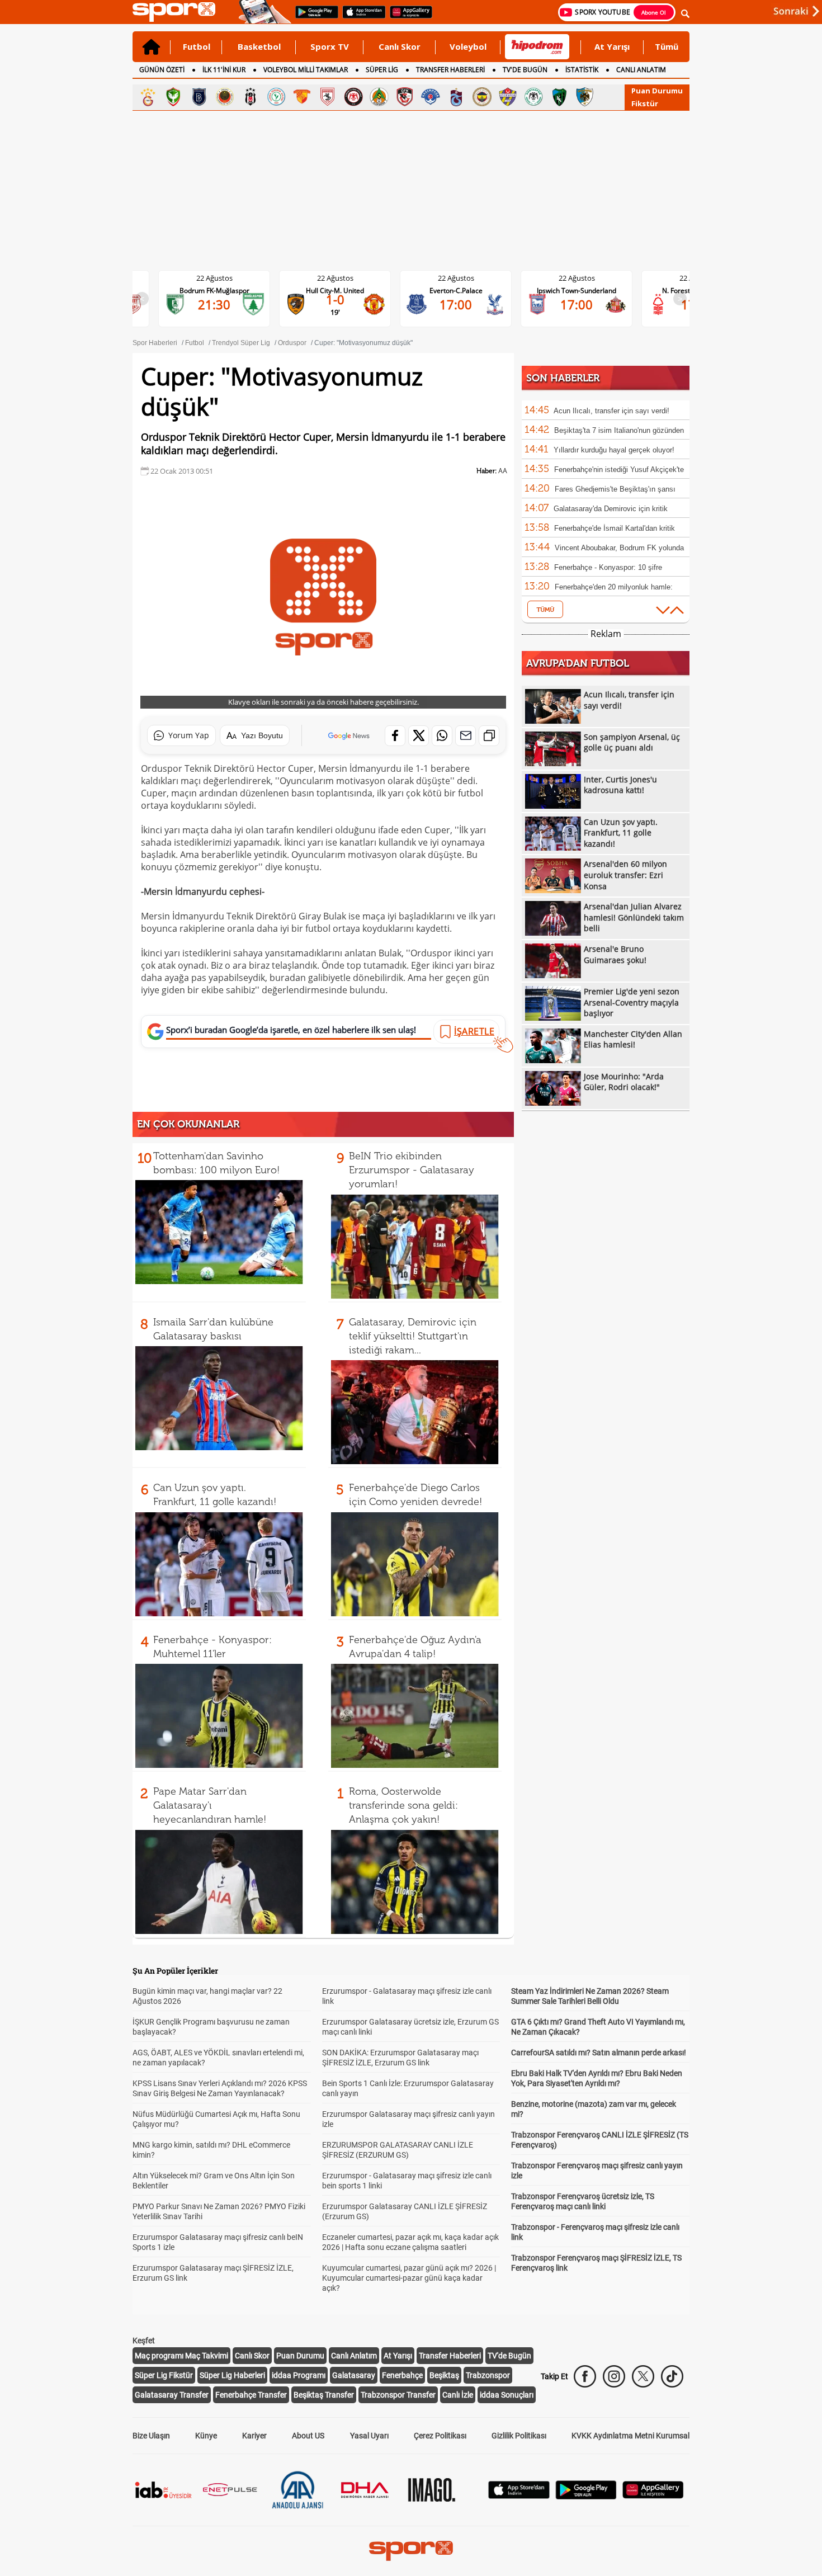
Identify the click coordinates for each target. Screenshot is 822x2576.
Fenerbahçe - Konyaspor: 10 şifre (608, 567)
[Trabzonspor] (456, 97)
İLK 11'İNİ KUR (224, 70)
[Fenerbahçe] (482, 97)
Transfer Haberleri (450, 2356)
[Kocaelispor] (559, 97)
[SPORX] (411, 2551)
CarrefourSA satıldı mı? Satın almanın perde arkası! (599, 2053)
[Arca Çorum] (353, 97)
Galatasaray (354, 2375)
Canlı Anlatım (354, 2356)
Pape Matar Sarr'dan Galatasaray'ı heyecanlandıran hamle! (210, 1805)
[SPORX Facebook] (585, 2376)
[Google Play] (586, 2496)
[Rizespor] (276, 97)
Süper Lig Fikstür (164, 2375)
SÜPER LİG (382, 70)
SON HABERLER (563, 378)
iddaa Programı (299, 2375)
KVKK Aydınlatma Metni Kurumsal (630, 2436)
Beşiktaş (444, 2375)
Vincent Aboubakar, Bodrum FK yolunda (619, 548)
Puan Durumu (657, 91)
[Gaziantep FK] (405, 97)
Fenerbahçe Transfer (251, 2395)
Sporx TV (330, 46)
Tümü (667, 46)
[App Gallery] (653, 2496)
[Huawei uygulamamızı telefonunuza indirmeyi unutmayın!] (407, 17)
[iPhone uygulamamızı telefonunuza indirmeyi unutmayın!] (360, 17)
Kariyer (254, 2436)
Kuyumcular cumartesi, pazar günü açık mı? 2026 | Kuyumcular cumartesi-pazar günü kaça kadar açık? (409, 2278)
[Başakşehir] (199, 97)
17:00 (372, 304)
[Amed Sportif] (173, 97)
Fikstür (645, 103)
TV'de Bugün (509, 2356)
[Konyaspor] (533, 97)
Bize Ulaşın (151, 2436)
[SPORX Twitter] (643, 2376)
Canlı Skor (400, 46)
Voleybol (468, 46)
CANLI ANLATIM (641, 70)
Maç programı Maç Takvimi (181, 2356)
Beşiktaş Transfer (324, 2395)
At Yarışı (612, 46)
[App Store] (519, 2496)
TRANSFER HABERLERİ (450, 70)
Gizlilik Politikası (519, 2436)
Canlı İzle (458, 2395)
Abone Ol (654, 12)
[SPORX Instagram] (614, 2376)
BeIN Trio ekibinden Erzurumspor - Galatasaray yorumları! (412, 1170)
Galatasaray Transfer (172, 2395)
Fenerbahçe (402, 2375)
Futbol (197, 46)
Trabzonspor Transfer (398, 2395)
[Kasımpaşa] (431, 97)
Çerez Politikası (440, 2436)
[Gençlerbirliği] (225, 97)
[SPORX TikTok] (672, 2376)
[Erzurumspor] (585, 97)
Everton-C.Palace (372, 291)
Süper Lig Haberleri (232, 2375)
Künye (206, 2436)
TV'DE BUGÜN (525, 70)
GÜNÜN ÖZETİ (162, 70)
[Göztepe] (302, 97)
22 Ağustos (251, 278)
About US (308, 2436)
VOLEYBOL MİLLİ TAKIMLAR (306, 70)
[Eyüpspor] (508, 97)
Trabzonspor (488, 2375)
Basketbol (259, 46)
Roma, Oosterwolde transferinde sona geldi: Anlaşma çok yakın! (403, 1805)
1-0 (251, 299)
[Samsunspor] (328, 97)
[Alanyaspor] (379, 97)
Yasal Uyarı (369, 2436)
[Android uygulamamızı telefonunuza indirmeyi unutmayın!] (313, 17)
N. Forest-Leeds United (614, 291)
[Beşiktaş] (251, 97)
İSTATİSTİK (582, 70)
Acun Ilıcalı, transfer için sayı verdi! (611, 411)
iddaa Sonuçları (507, 2395)
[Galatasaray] (148, 97)
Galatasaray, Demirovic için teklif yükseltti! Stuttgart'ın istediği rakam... (413, 1336)
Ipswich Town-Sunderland (493, 291)
